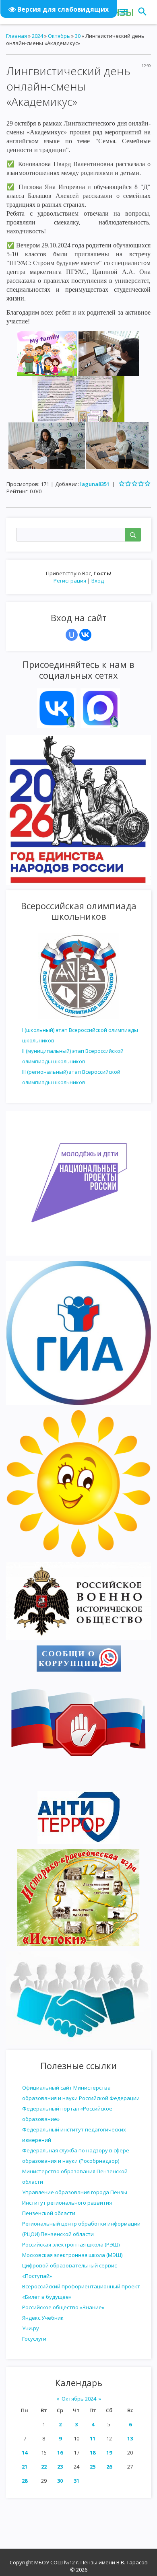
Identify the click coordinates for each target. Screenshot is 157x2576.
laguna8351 (95, 484)
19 (109, 2452)
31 (76, 2481)
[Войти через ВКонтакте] (85, 635)
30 (60, 2481)
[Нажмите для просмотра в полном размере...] (47, 353)
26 (109, 2467)
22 (44, 2467)
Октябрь (59, 36)
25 (93, 2467)
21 (25, 2467)
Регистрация (70, 581)
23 (60, 2467)
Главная (17, 36)
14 (25, 2452)
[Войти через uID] (72, 635)
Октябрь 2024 (79, 2399)
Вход (98, 581)
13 (130, 2438)
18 (93, 2452)
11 (93, 2438)
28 (25, 2481)
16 (60, 2452)
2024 (37, 36)
